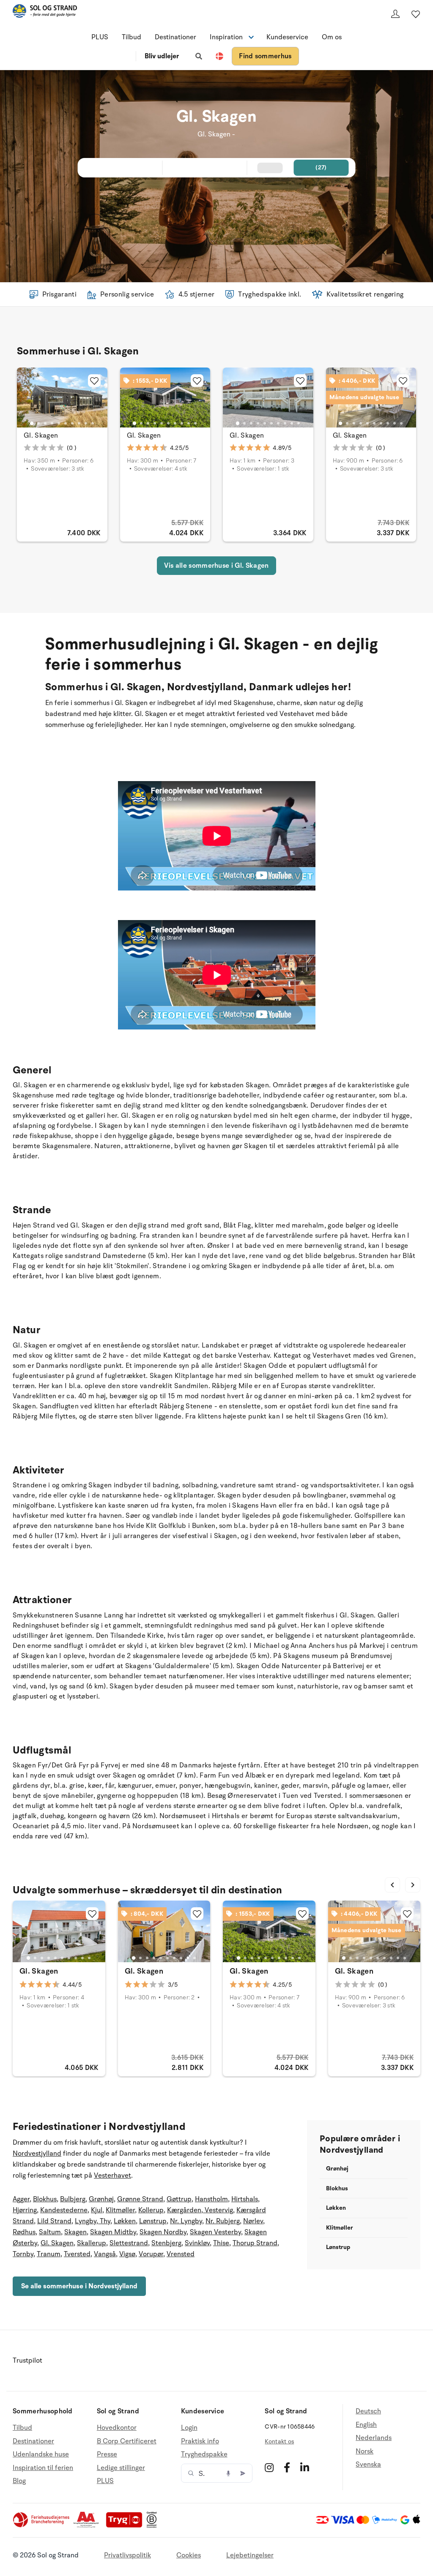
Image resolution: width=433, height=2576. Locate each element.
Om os (332, 37)
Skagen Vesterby (215, 2232)
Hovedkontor (117, 2428)
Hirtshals (245, 2199)
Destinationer (175, 37)
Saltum (50, 2232)
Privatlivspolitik (127, 2555)
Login (189, 2428)
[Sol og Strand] (45, 12)
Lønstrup (153, 2221)
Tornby (23, 2254)
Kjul (97, 2210)
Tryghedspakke (204, 2454)
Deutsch (368, 2411)
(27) (321, 167)
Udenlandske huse (41, 2454)
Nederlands (374, 2438)
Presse (107, 2454)
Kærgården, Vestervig (200, 2210)
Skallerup (92, 2243)
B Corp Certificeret (127, 2441)
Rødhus (24, 2232)
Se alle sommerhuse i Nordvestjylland (79, 2286)
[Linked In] (305, 2467)
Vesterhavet (112, 2176)
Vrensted (181, 2254)
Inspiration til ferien (43, 2468)
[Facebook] (287, 2467)
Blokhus (45, 2199)
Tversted (77, 2254)
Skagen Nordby (163, 2232)
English (366, 2425)
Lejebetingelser (250, 2555)
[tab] (32, 423)
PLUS (100, 37)
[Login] (395, 14)
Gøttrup (179, 2199)
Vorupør (151, 2254)
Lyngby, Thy (93, 2221)
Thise (221, 2243)
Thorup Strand (255, 2243)
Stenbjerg (166, 2243)
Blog (19, 2481)
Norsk (364, 2451)
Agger (21, 2199)
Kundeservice (287, 37)
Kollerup (151, 2210)
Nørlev (253, 2221)
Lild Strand (54, 2221)
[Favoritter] (416, 14)
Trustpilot (27, 2361)
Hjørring (25, 2210)
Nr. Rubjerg (223, 2221)
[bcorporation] (154, 2526)
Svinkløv (197, 2243)
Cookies (189, 2555)
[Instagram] (269, 2467)
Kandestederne (64, 2210)
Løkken (125, 2221)
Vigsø (127, 2254)
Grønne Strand (140, 2199)
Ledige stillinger (121, 2468)
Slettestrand (129, 2243)
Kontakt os (279, 2441)
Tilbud (132, 37)
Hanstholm (211, 2199)
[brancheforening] (42, 2526)
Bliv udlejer (162, 56)
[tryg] (126, 2526)
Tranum (49, 2254)
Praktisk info (200, 2441)
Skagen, (76, 2232)
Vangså (105, 2254)
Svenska (368, 2464)
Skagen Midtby (113, 2232)
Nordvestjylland (37, 2154)
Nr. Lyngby (186, 2221)
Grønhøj (101, 2199)
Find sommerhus (265, 56)
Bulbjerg (73, 2199)
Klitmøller (120, 2210)
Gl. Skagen (41, 436)
